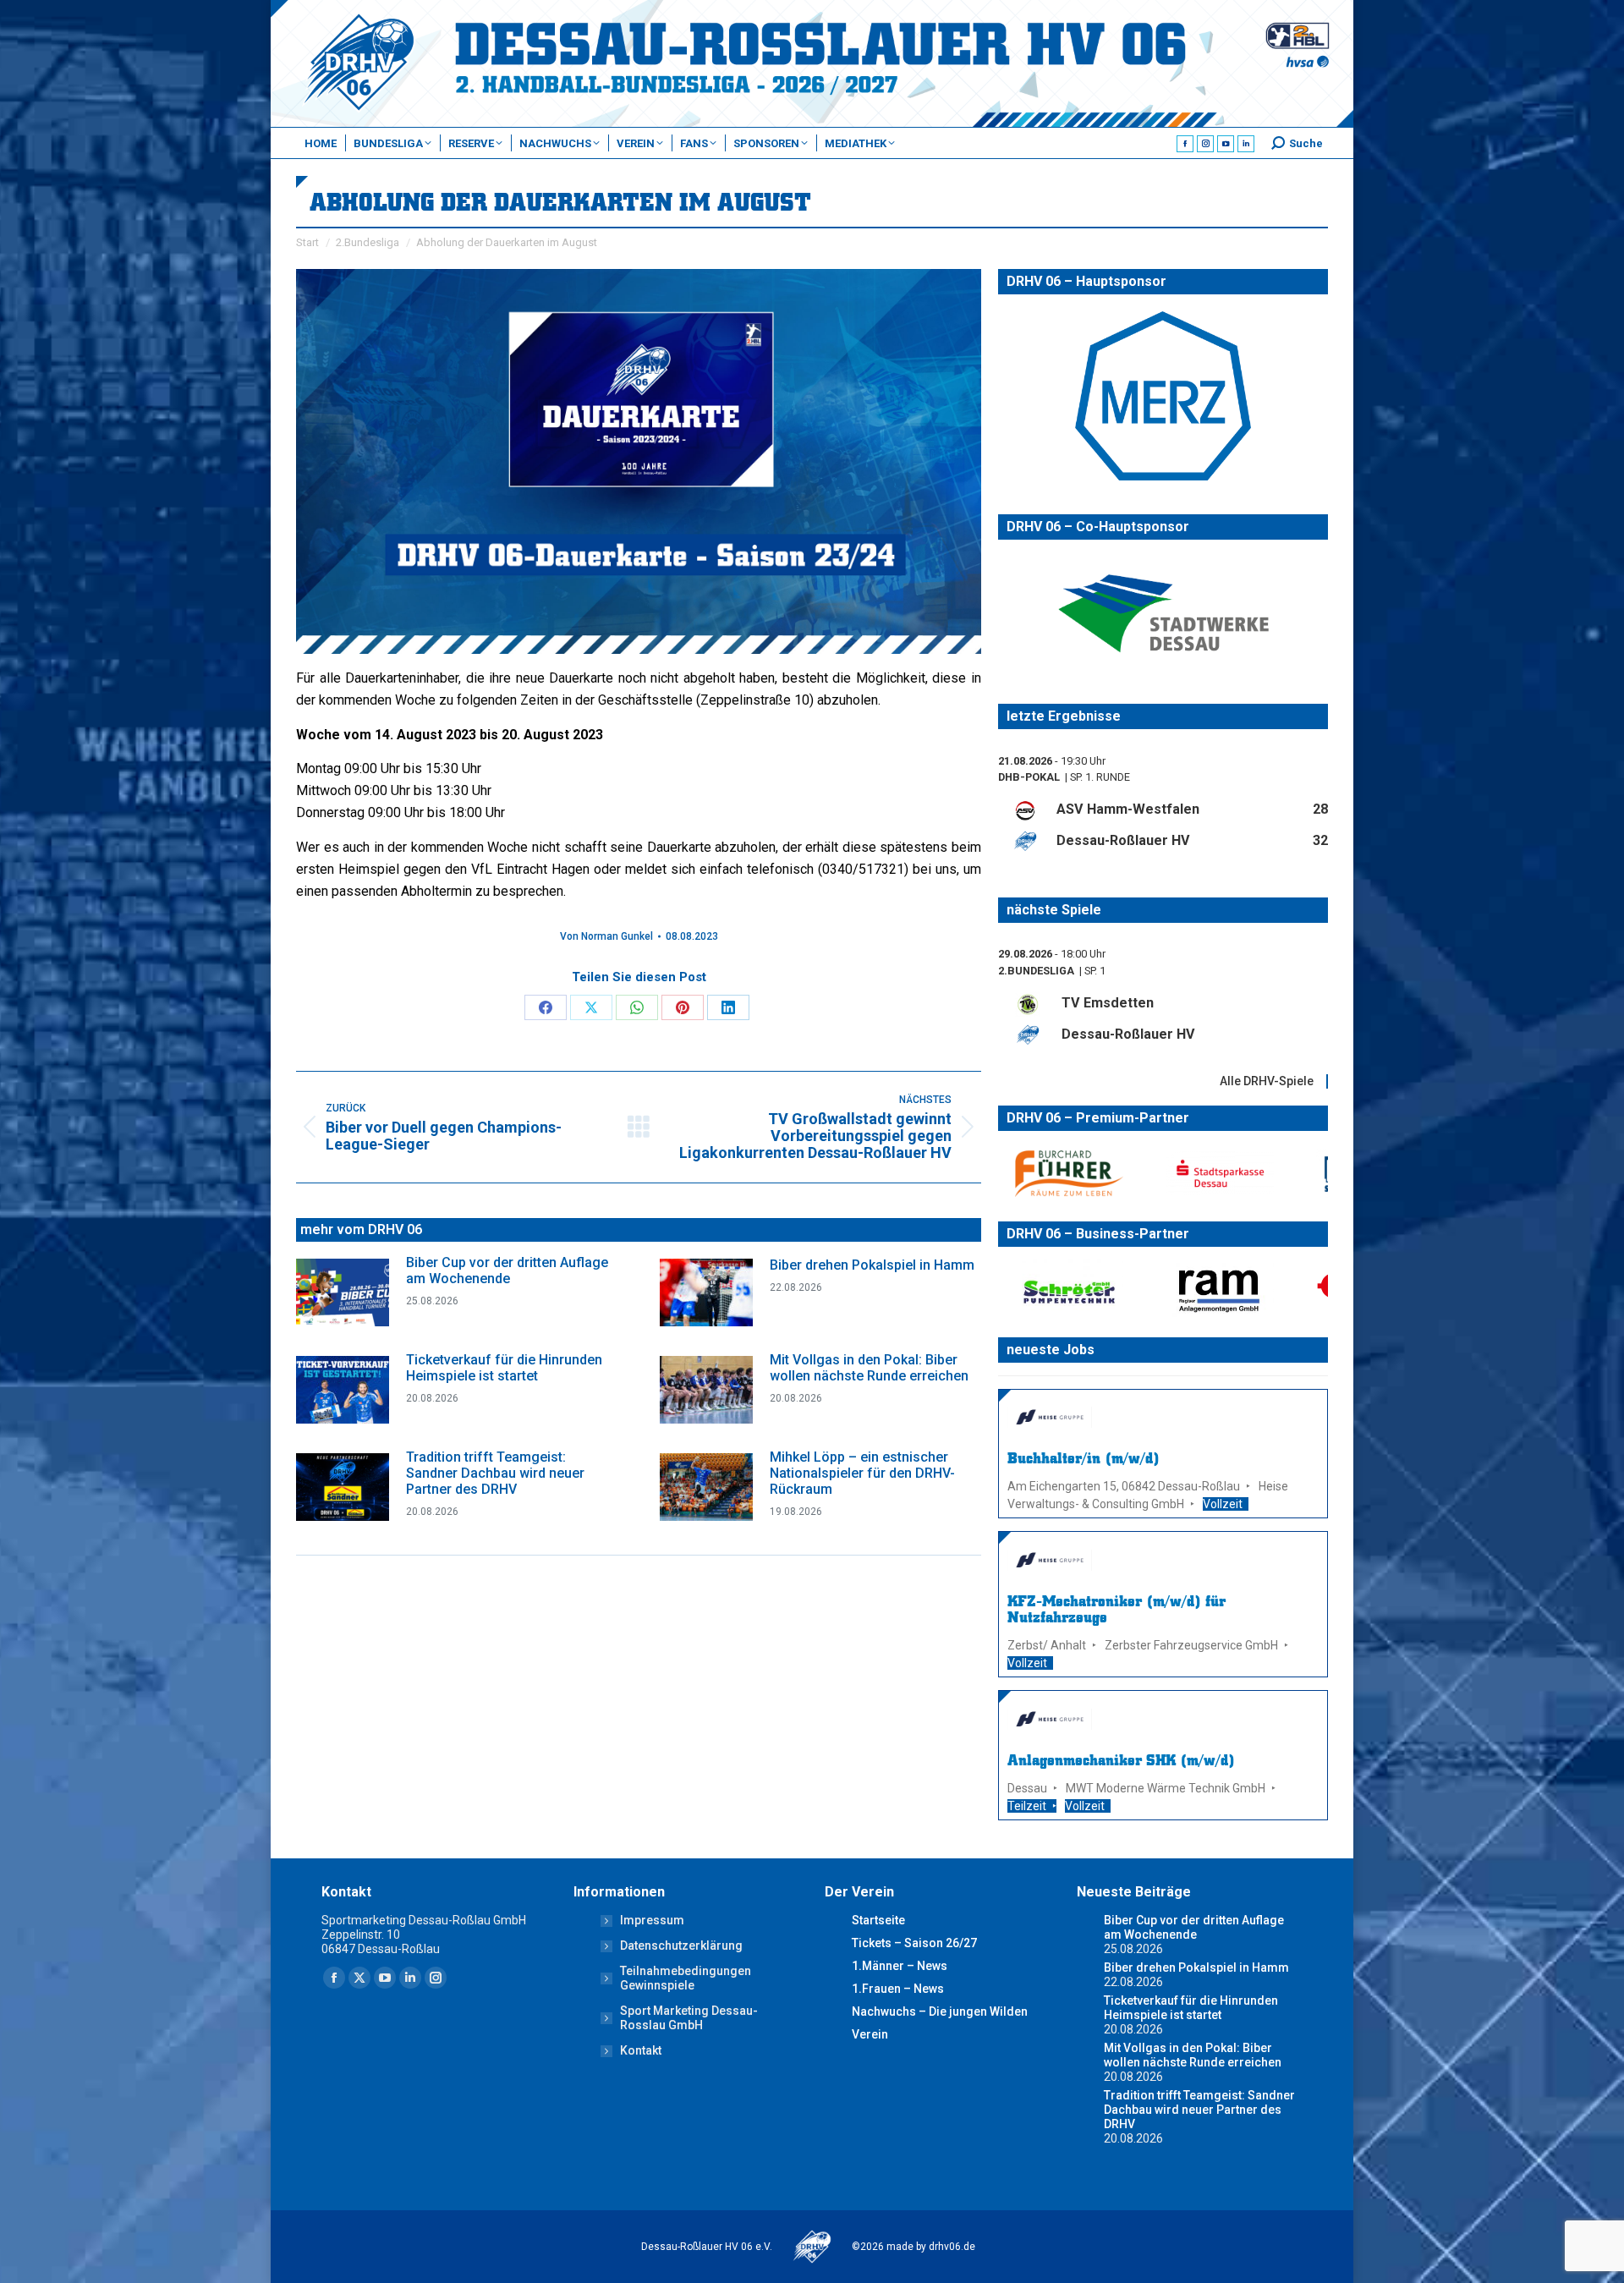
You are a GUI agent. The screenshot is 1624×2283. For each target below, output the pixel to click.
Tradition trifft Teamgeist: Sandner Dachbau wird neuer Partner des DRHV (495, 1473)
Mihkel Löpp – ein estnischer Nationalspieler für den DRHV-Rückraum (862, 1473)
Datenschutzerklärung (681, 1945)
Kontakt (641, 2050)
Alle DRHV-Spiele (1267, 1080)
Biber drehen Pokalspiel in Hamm (872, 1265)
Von (606, 936)
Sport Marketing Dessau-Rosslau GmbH (689, 2018)
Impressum (652, 1920)
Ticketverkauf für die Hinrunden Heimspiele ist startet (504, 1368)
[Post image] (343, 1292)
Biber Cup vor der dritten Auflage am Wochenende (507, 1270)
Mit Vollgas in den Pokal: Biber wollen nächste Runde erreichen (869, 1368)
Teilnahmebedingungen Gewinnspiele (686, 1978)
